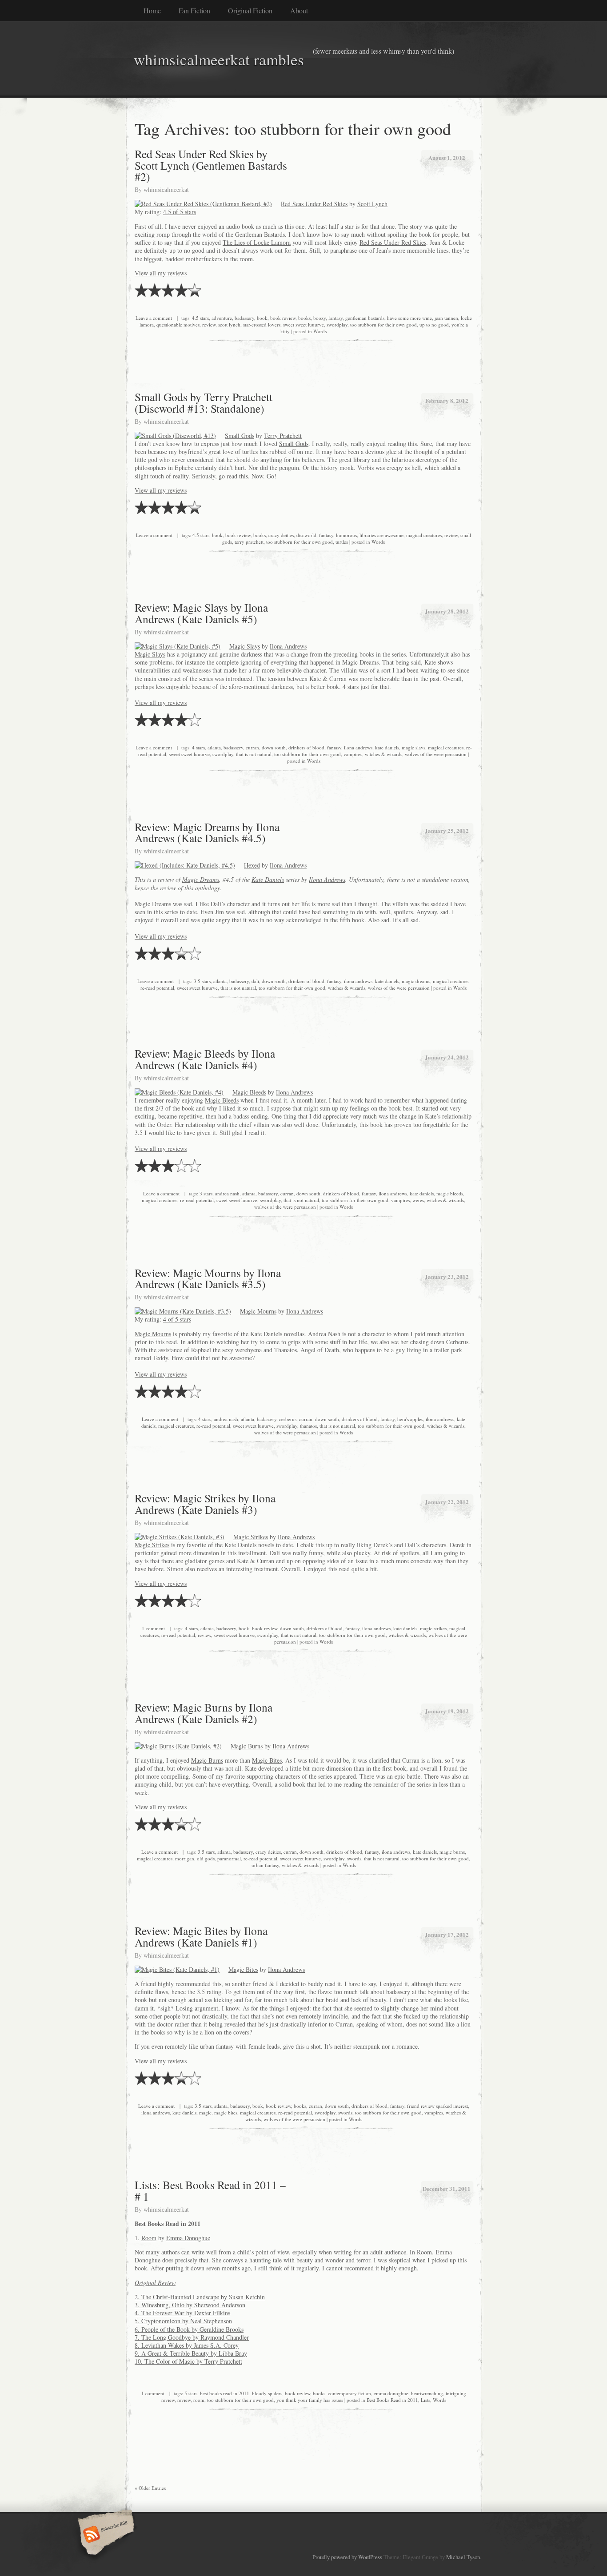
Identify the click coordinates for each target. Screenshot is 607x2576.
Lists (425, 2400)
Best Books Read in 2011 (392, 2400)
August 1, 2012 (447, 157)
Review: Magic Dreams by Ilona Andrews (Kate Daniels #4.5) (207, 832)
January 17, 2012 (447, 1934)
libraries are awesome (381, 535)
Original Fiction (250, 10)
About (299, 10)
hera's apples (410, 1419)
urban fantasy (265, 1865)
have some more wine (409, 318)
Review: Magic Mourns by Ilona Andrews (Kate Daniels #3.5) (208, 1278)
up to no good (434, 324)
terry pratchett (249, 542)
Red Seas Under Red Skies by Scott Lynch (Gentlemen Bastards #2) (211, 165)
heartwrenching (427, 2393)
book (262, 318)
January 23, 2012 (447, 1276)
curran (252, 747)
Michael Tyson (463, 2557)
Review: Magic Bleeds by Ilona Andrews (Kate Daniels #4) (205, 1059)
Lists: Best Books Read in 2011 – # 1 (210, 2190)
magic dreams (416, 981)
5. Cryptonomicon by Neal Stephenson (183, 2321)
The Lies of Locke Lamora (257, 242)
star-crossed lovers (262, 324)
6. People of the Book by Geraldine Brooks (189, 2329)
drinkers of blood (306, 747)
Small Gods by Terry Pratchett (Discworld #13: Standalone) (204, 402)
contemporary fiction (349, 2393)
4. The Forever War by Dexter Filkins (182, 2313)
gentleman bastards (365, 318)
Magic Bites (267, 1760)
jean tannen (446, 318)
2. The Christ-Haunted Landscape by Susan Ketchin (200, 2297)
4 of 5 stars (177, 1319)
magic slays (413, 747)
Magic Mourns (258, 1311)
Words (320, 331)
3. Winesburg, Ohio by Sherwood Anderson (190, 2305)
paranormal (229, 1858)
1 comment (153, 1628)
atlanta (214, 747)
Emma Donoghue (188, 2238)
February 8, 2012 (447, 400)
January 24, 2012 (447, 1057)
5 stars (191, 2393)
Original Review (155, 2283)
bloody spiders (267, 2393)
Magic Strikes (251, 1537)
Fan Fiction (194, 10)
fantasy (335, 318)
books (304, 318)
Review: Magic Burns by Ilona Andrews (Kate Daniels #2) (204, 1713)
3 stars (206, 1193)
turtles (342, 542)
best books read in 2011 (225, 2393)
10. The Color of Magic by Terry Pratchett (188, 2361)
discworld (306, 535)
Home (152, 10)
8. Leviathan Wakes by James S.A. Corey (187, 2345)
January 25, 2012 (447, 830)
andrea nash (227, 1193)
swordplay (337, 324)
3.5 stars (202, 981)
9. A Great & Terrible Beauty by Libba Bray (191, 2353)
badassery (244, 318)
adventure (222, 318)
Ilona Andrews (288, 646)
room (199, 2400)
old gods (206, 1858)
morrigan (185, 1858)
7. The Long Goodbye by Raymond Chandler (192, 2337)
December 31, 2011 (447, 2188)
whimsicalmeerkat (166, 189)
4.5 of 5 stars (180, 212)
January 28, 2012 (447, 611)
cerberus (288, 1419)
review (209, 324)
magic (205, 2112)
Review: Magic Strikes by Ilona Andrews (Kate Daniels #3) (205, 1504)
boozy (319, 318)
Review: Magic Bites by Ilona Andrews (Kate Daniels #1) (201, 1936)
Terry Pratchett (283, 436)
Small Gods (240, 436)
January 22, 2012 (447, 1502)
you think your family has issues (310, 2400)
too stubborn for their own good (383, 324)
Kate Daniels (268, 879)
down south (274, 747)
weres (418, 1200)
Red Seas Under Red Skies (314, 204)
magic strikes (433, 1628)
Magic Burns (247, 1746)
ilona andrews (358, 747)
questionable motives (178, 324)
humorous (346, 535)
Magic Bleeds (249, 1092)
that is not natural (254, 754)
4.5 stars (200, 318)
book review (283, 318)
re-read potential (157, 988)
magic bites (226, 2112)
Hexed (252, 865)
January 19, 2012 (447, 1711)
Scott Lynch (372, 204)
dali (255, 981)
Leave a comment (154, 318)
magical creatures (424, 535)
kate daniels (387, 747)
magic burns (452, 1852)
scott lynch (229, 324)
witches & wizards (383, 754)
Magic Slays (245, 646)
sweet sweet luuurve (303, 324)
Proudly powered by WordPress (347, 2557)
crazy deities (281, 535)
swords (354, 1858)
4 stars (198, 747)
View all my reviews (161, 273)
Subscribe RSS (105, 2535)
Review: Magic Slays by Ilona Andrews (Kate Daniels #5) (201, 613)
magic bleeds (450, 1193)
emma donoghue (391, 2393)
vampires (353, 754)
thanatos (308, 1426)
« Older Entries (150, 2488)
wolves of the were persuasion (436, 754)
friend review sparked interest (437, 2106)
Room (149, 2238)
